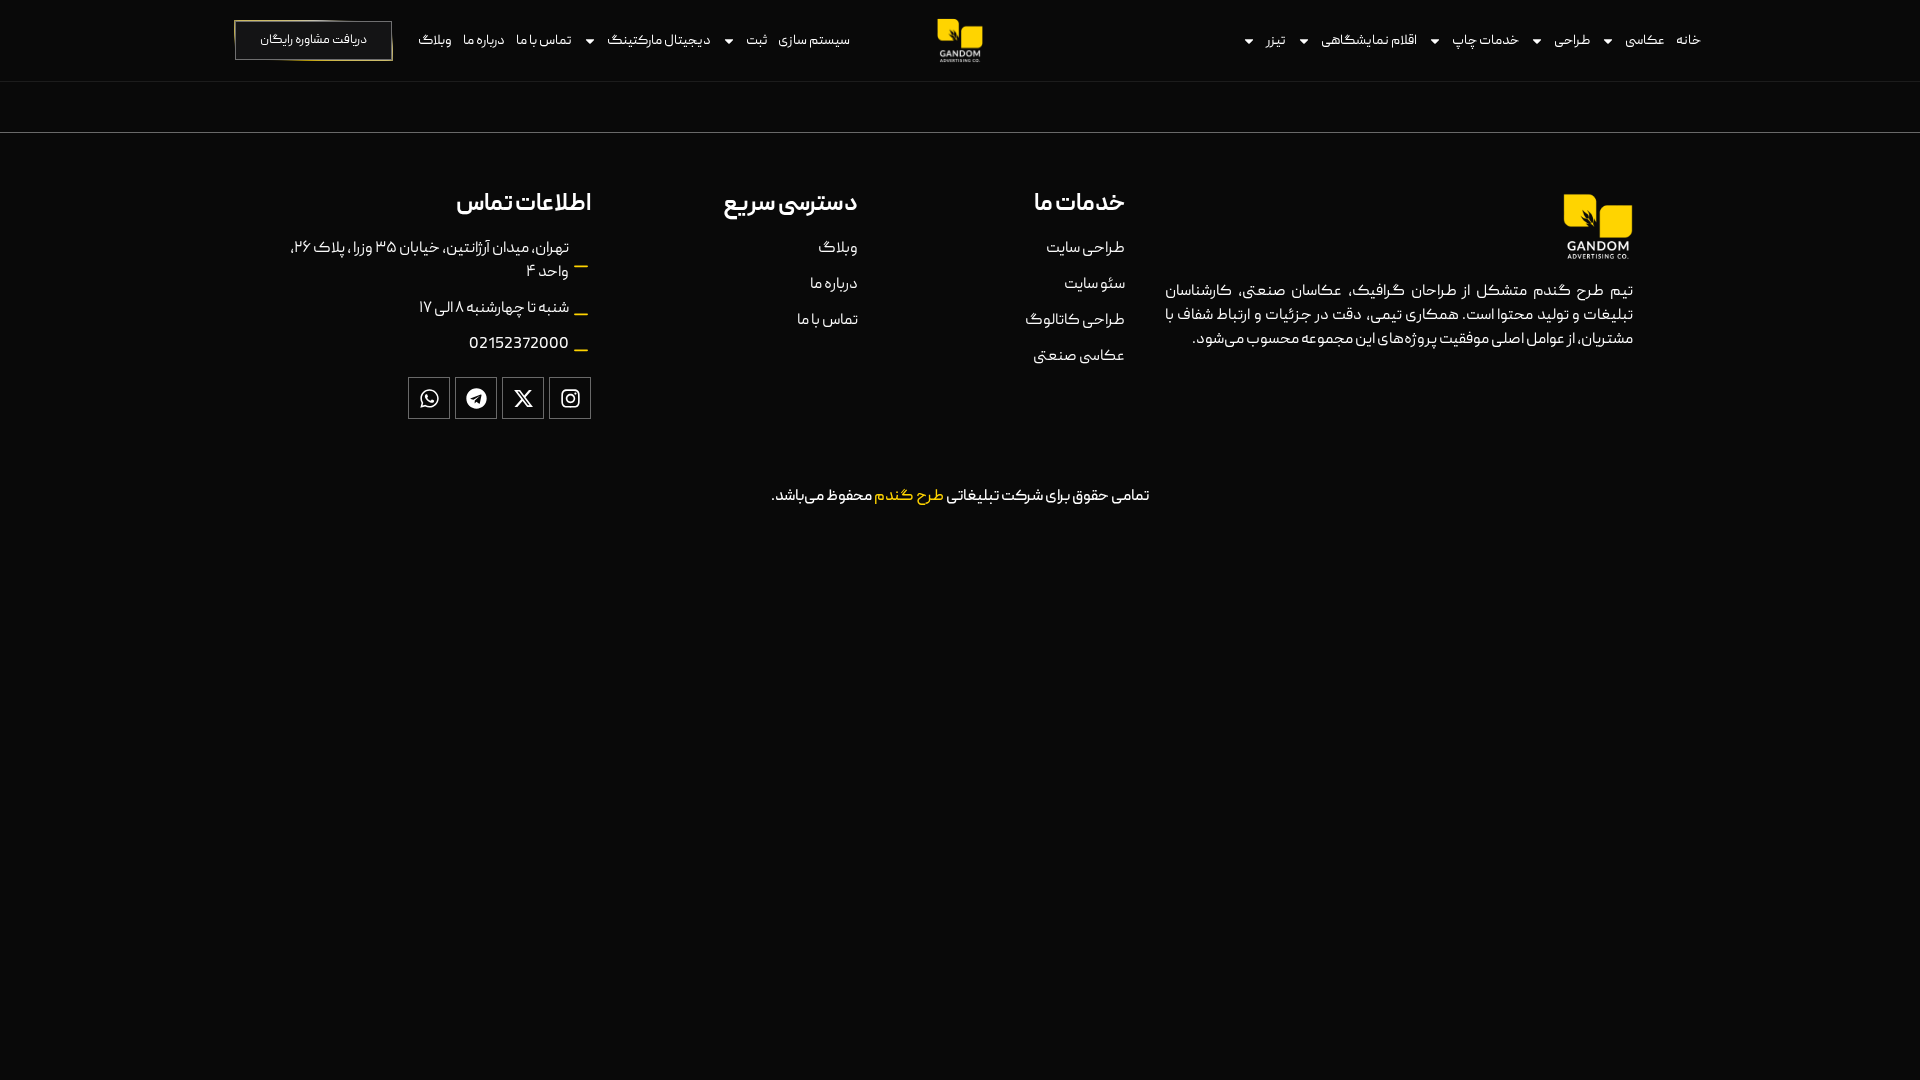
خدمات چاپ (1485, 41)
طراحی (1572, 41)
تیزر (1276, 41)
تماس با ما (544, 41)
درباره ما (484, 41)
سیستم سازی (814, 41)
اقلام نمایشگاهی (1369, 41)
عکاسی (1645, 41)
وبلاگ (435, 41)
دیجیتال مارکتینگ (659, 41)
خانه (1688, 41)
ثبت (756, 41)
